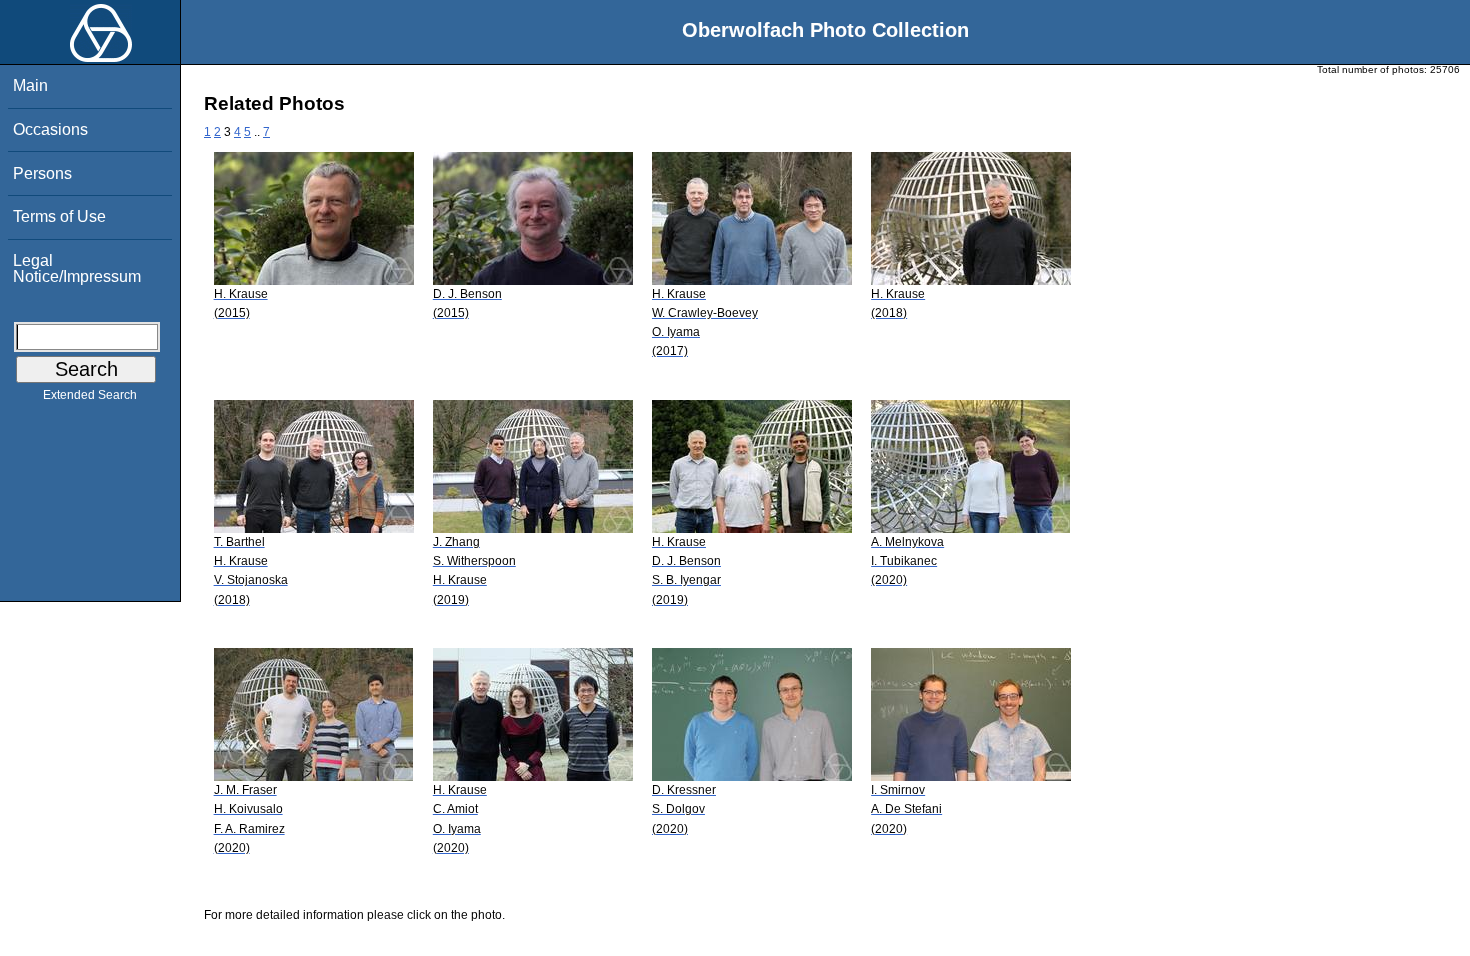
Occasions (50, 129)
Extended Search (90, 395)
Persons (42, 173)
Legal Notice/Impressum (77, 268)
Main (30, 85)
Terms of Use (59, 216)
